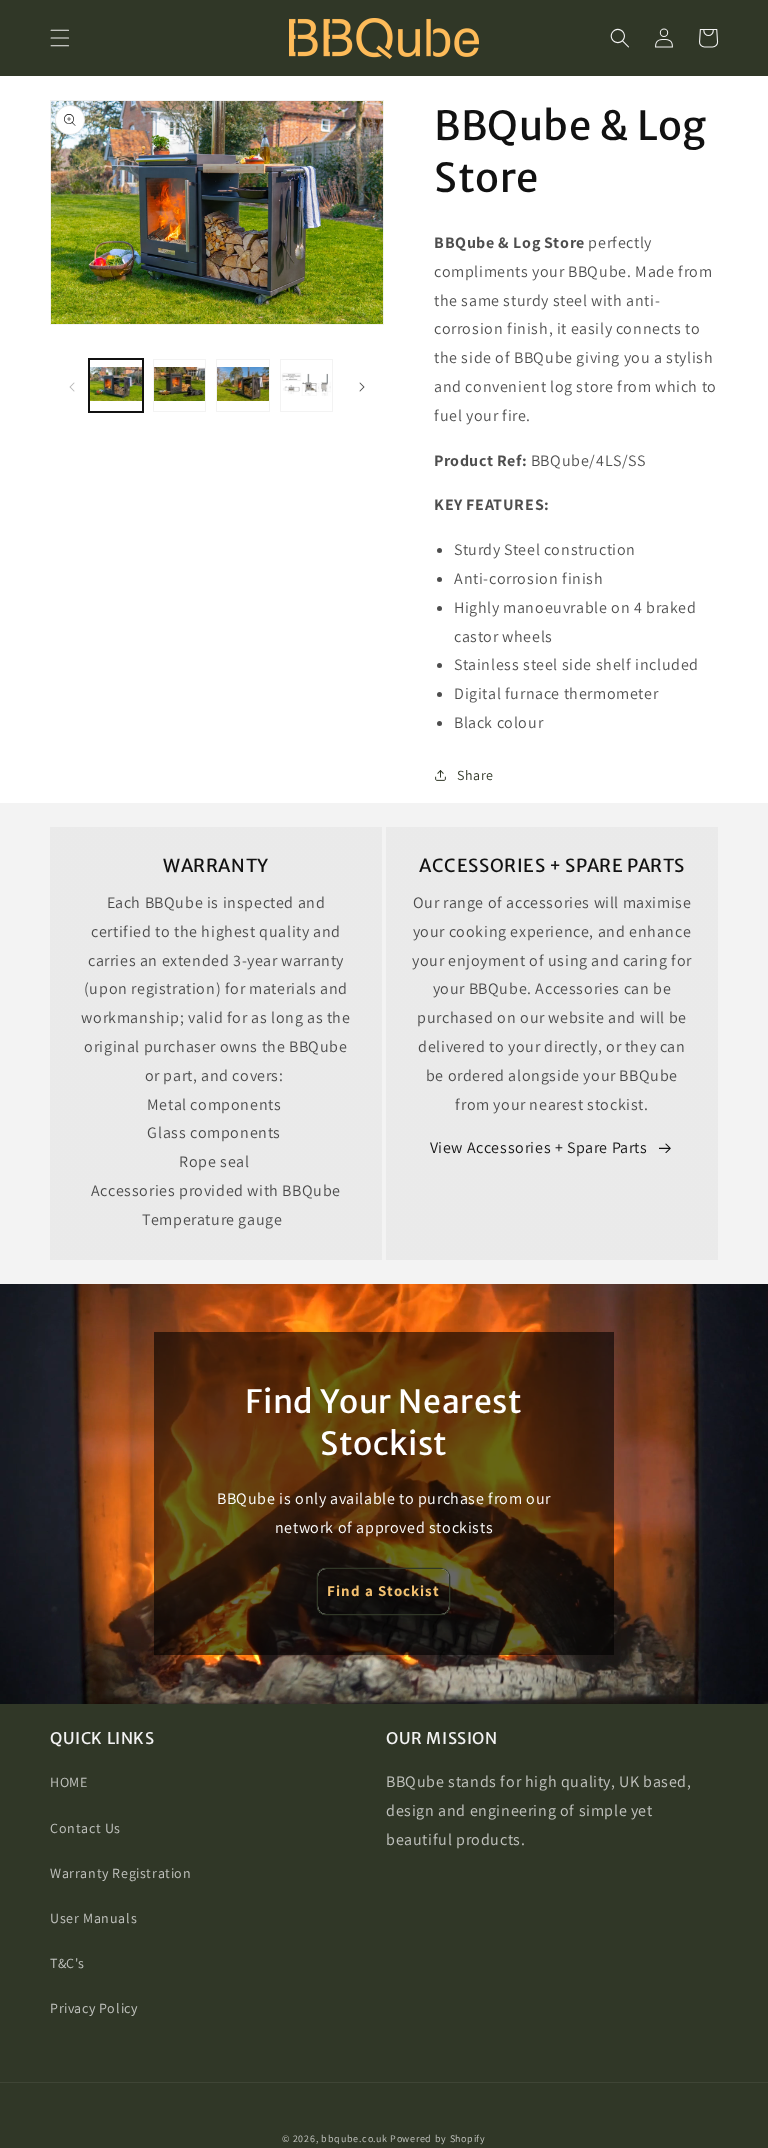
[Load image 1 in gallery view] (116, 386)
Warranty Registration (121, 1873)
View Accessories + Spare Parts (539, 1147)
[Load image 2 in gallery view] (180, 386)
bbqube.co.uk (354, 2138)
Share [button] (475, 775)
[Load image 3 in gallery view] (243, 386)
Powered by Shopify (438, 2138)
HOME (68, 1782)
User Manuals (93, 1918)
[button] (60, 38)
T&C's (67, 1963)
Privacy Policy (93, 2008)
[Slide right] (362, 385)
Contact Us (85, 1828)
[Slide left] (72, 385)
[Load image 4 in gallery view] (307, 386)
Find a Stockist (383, 1590)
